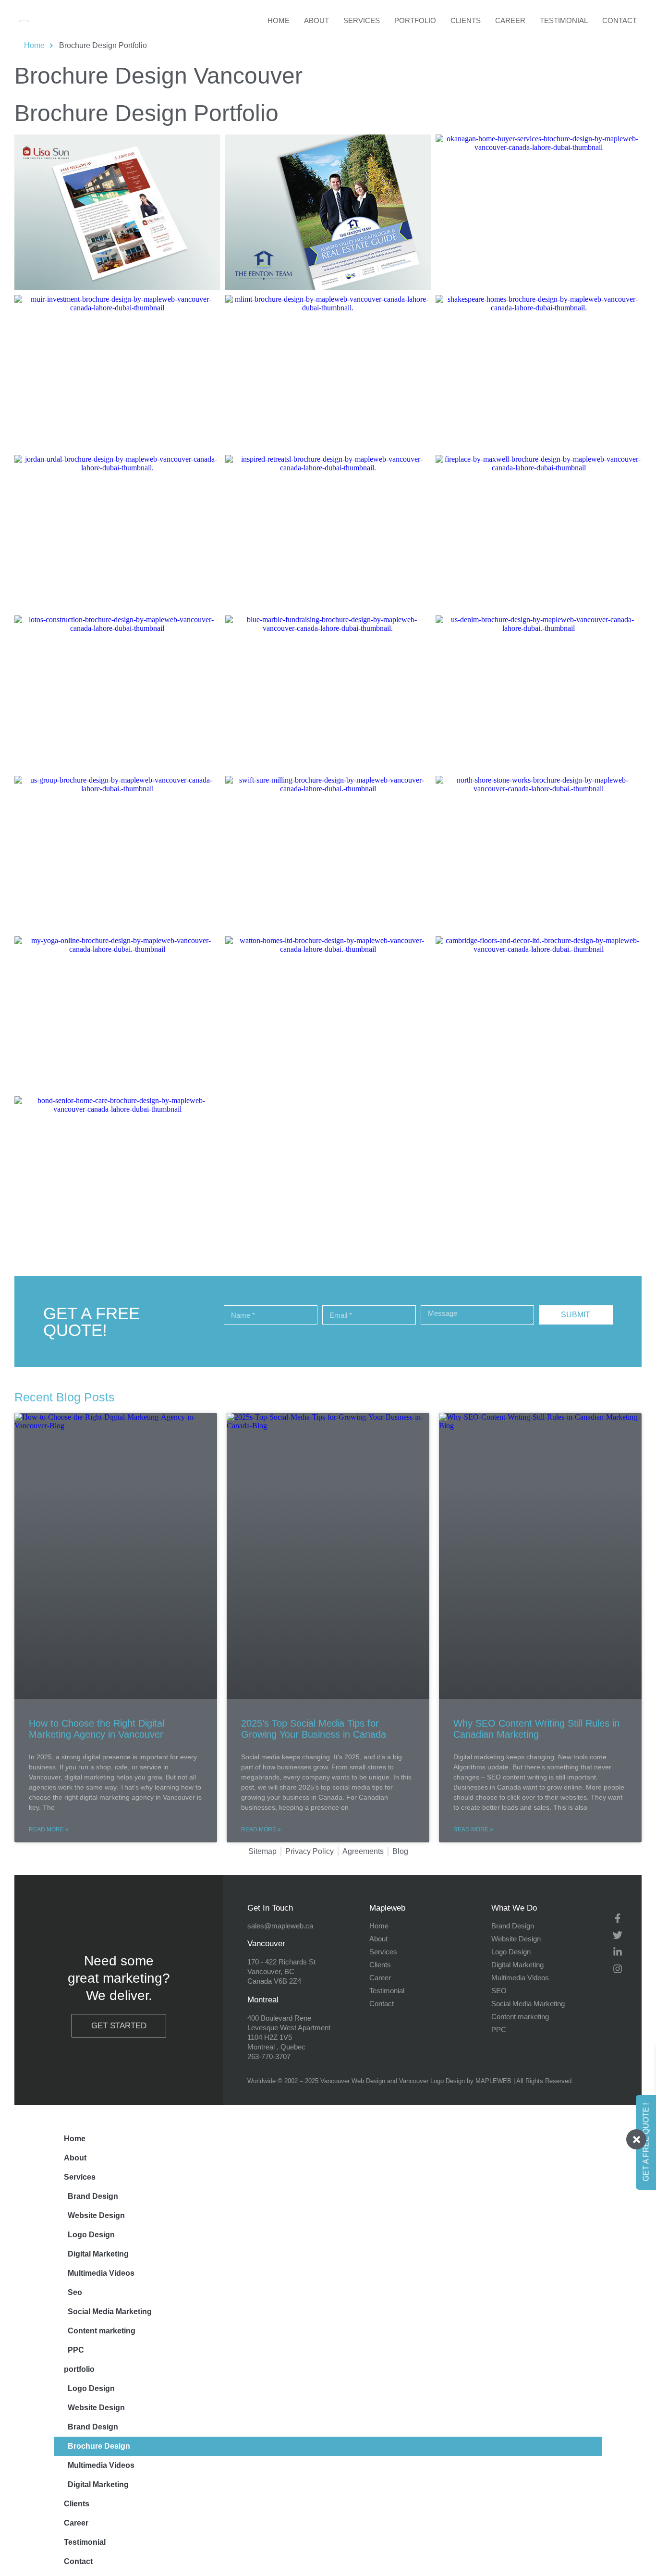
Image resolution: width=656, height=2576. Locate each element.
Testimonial (564, 20)
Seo (75, 2292)
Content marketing (102, 2331)
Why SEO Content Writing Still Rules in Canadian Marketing (536, 1729)
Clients (466, 20)
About (316, 20)
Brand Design (93, 2196)
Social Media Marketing (110, 2312)
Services (362, 20)
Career (510, 20)
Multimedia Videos (101, 2273)
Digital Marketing (98, 2254)
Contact (620, 20)
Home (279, 20)
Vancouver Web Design (353, 2081)
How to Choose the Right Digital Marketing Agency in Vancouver (97, 1729)
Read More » (49, 1829)
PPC (76, 2350)
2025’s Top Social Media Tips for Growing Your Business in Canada (314, 1729)
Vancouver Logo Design (432, 2081)
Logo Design (91, 2235)
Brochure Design (99, 2446)
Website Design (96, 2215)
